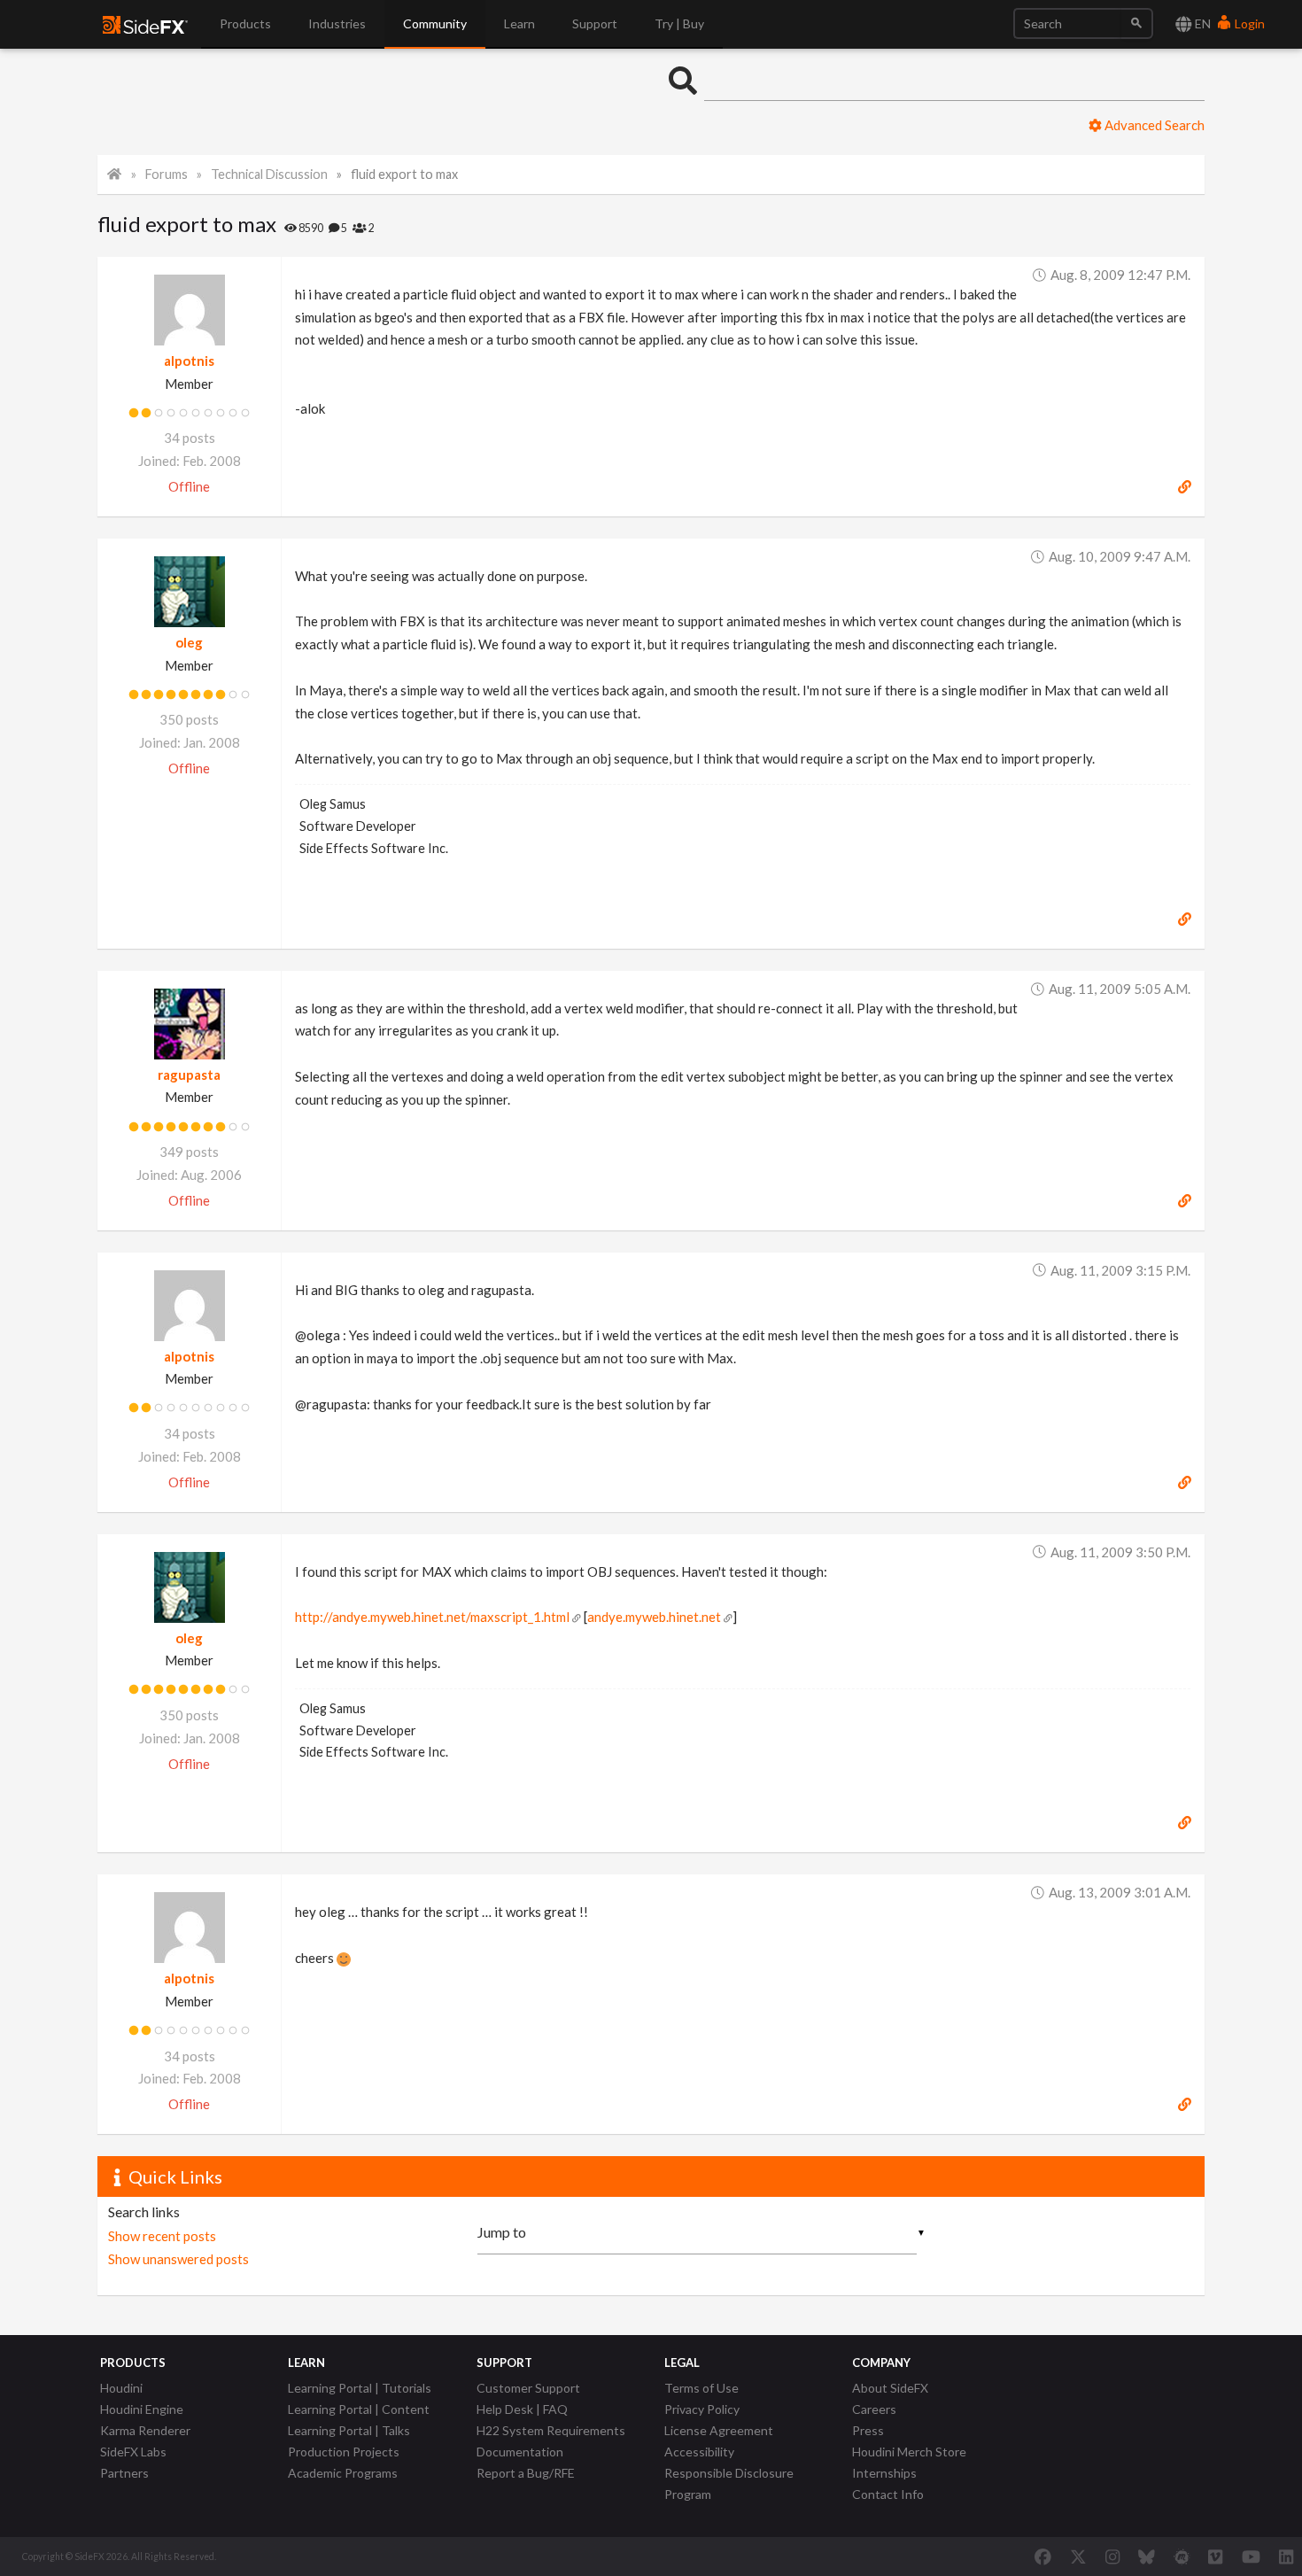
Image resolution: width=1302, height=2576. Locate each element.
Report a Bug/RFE (526, 2473)
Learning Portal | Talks (349, 2430)
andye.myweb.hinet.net (654, 1617)
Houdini (121, 2388)
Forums (167, 174)
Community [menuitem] (435, 23)
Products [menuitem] (245, 23)
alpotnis (189, 361)
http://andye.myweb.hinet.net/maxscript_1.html (432, 1617)
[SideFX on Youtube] (1251, 2557)
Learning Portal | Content (359, 2409)
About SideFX (890, 2388)
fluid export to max (404, 174)
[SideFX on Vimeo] (1215, 2557)
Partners (124, 2473)
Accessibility (699, 2452)
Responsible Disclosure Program (729, 2483)
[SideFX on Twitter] (1078, 2557)
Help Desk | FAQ (522, 2409)
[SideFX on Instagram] (1112, 2557)
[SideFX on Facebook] (1043, 2557)
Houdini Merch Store (909, 2452)
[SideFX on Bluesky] (1147, 2557)
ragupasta (189, 1075)
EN (1201, 23)
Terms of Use (701, 2388)
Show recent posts (162, 2236)
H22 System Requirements (551, 2430)
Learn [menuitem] (519, 23)
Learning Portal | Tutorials (360, 2388)
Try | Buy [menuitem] (679, 23)
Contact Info (888, 2494)
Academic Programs (343, 2473)
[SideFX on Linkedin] (1286, 2557)
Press (868, 2430)
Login (1248, 23)
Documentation (520, 2452)
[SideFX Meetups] (1182, 2557)
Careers (874, 2409)
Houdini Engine (142, 2409)
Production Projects (344, 2452)
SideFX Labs (133, 2452)
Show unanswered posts (178, 2259)
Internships (884, 2473)
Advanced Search (1153, 125)
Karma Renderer (145, 2430)
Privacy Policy (702, 2409)
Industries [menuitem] (337, 23)
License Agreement (719, 2430)
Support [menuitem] (595, 23)
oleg (189, 642)
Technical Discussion (269, 174)
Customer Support (528, 2388)
